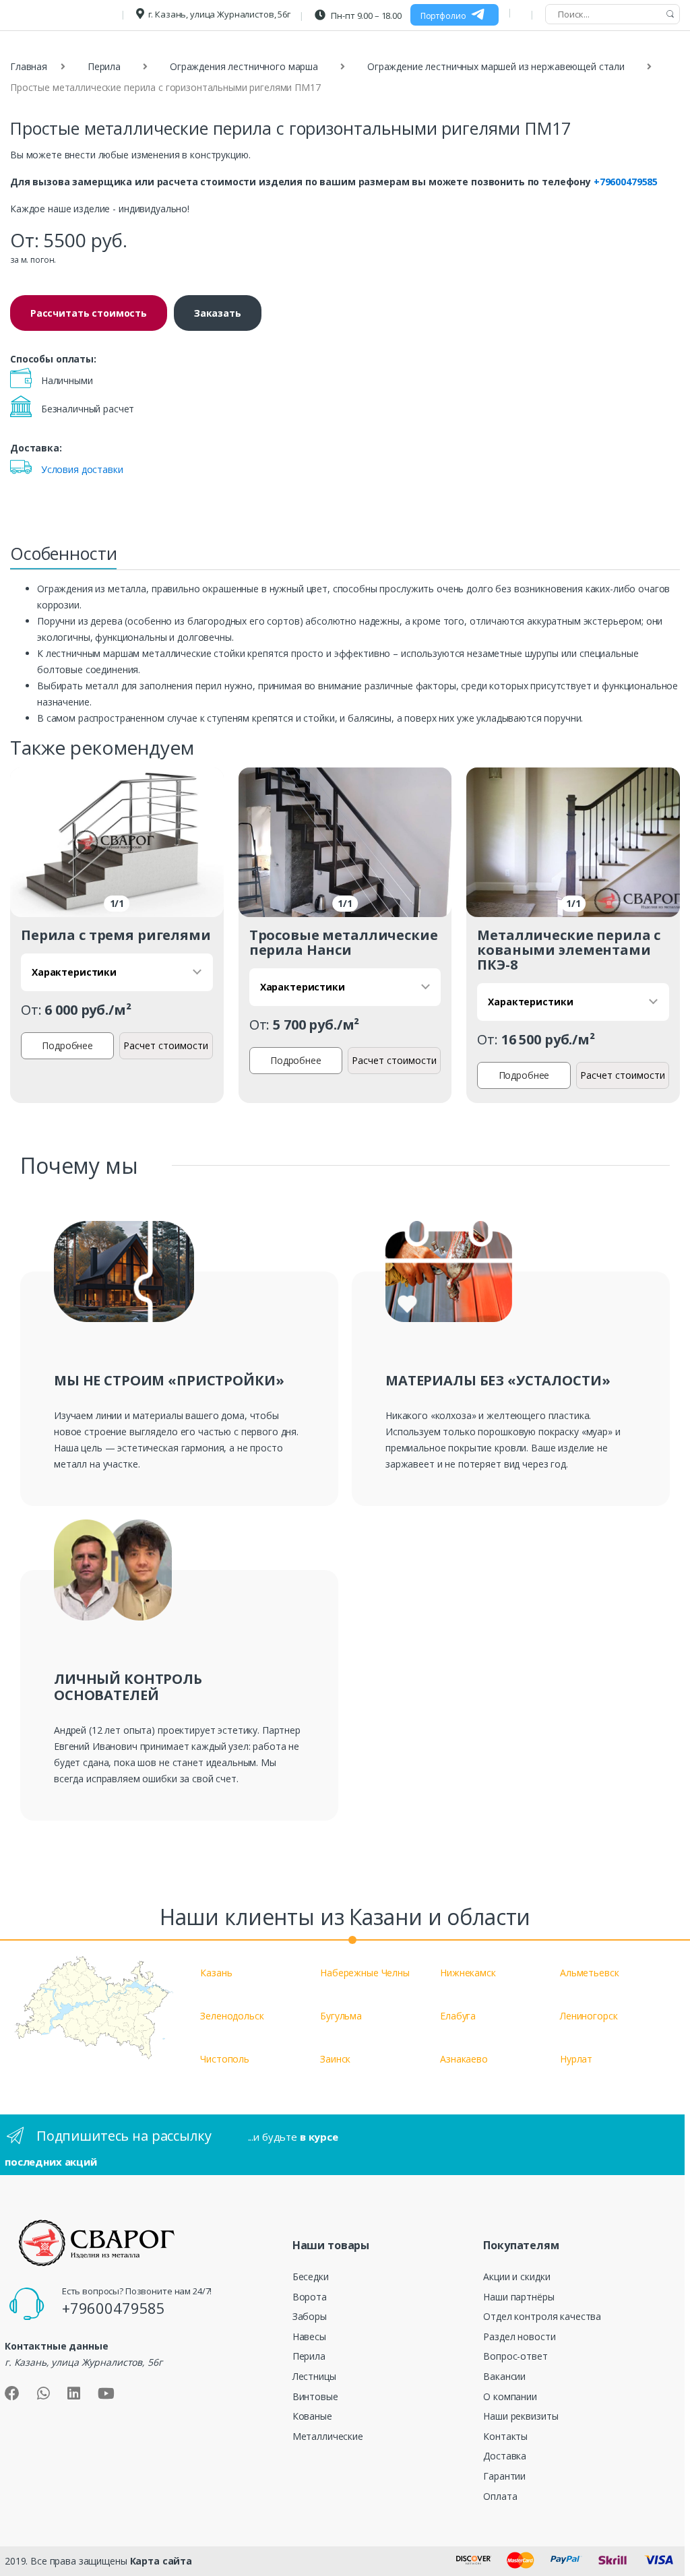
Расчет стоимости (166, 1045)
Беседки (311, 2276)
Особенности (63, 553)
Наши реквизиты (521, 2416)
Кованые (312, 2416)
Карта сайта (161, 2561)
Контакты (505, 2436)
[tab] (63, 557)
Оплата (500, 2496)
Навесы (309, 2336)
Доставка (505, 2456)
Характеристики (74, 972)
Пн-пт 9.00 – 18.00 (366, 15)
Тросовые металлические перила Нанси (344, 942)
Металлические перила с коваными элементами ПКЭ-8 (569, 950)
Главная (29, 66)
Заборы (310, 2316)
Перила (104, 66)
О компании (510, 2396)
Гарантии (504, 2476)
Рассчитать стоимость (89, 313)
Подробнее (67, 1045)
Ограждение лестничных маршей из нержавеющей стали (496, 66)
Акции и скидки (516, 2276)
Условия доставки (82, 469)
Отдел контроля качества (542, 2316)
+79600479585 (626, 182)
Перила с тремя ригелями (116, 935)
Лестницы (314, 2376)
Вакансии (504, 2376)
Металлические (328, 2436)
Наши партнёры (519, 2297)
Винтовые (315, 2396)
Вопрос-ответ (515, 2356)
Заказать (218, 313)
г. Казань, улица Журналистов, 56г (219, 14)
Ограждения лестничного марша (244, 66)
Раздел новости (519, 2336)
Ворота (310, 2297)
